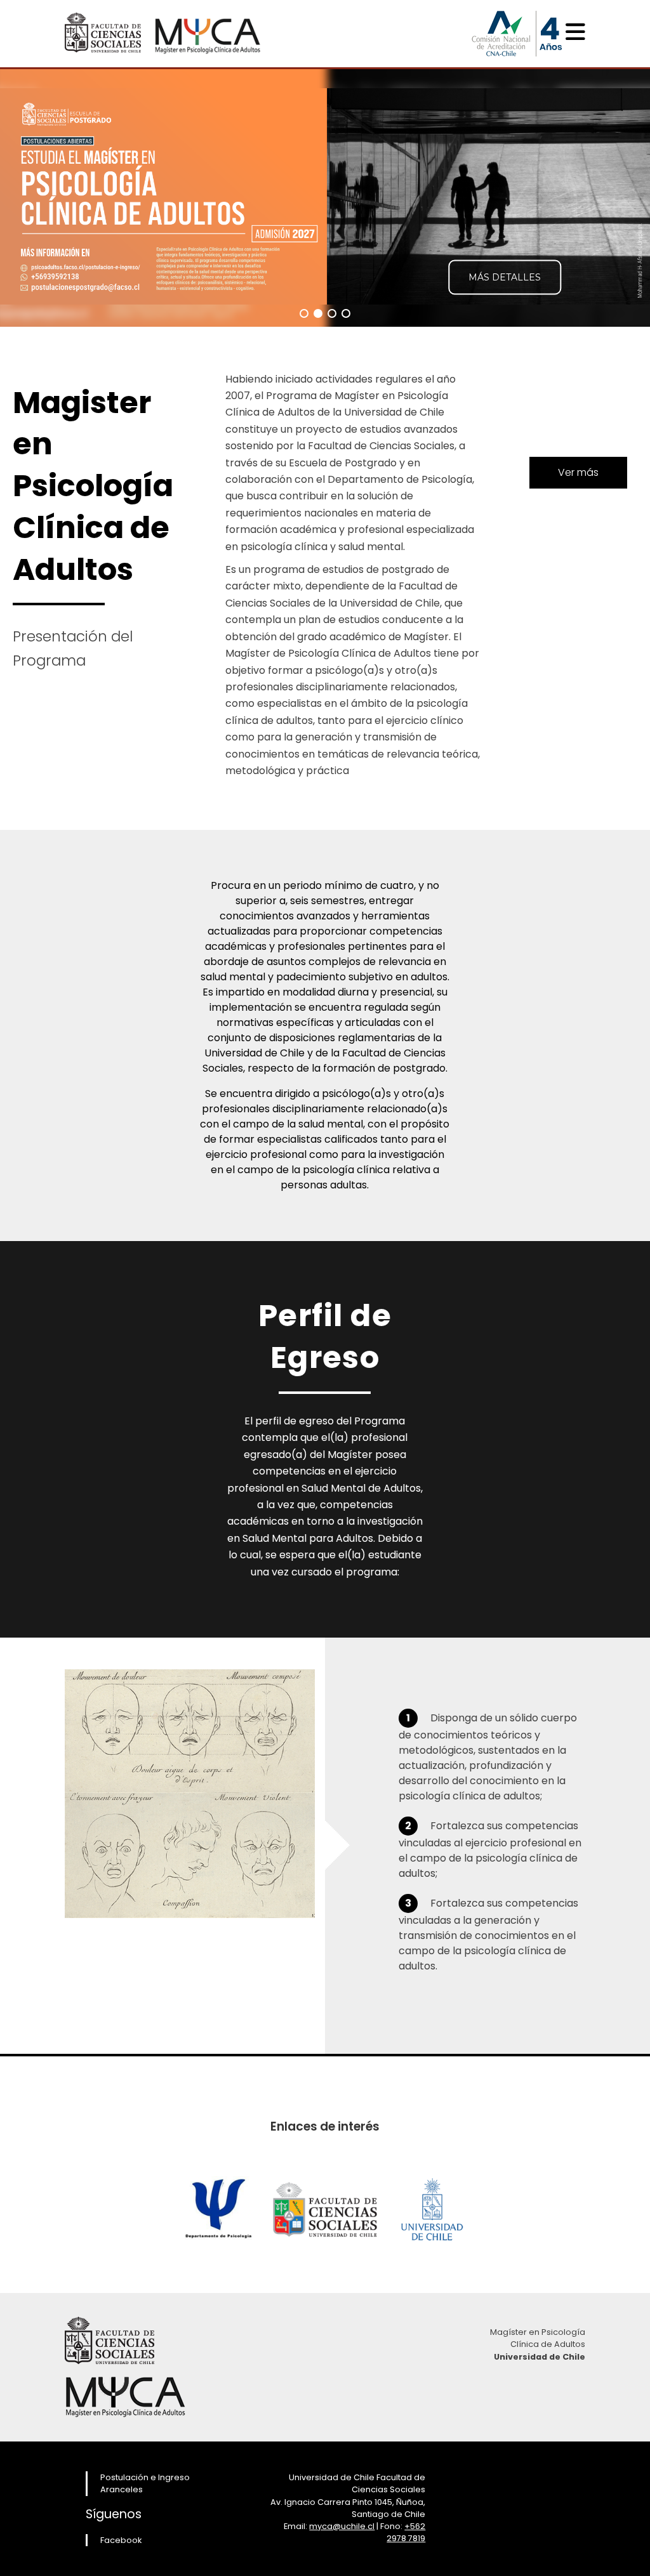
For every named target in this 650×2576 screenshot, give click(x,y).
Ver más (578, 472)
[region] (325, 197)
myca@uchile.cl (342, 2526)
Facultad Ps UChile (103, 30)
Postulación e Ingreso (145, 2477)
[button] (304, 313)
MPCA (208, 31)
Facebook (121, 2540)
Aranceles (122, 2489)
